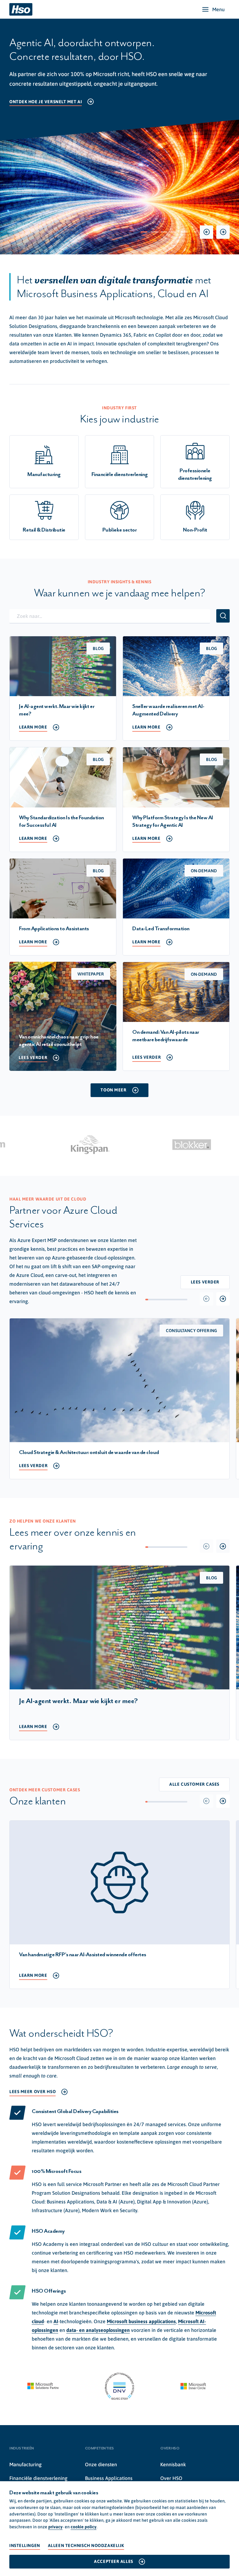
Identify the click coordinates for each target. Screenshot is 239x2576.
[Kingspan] (92, 1145)
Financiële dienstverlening (38, 2478)
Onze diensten (101, 2464)
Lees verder (205, 1282)
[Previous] (206, 232)
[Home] (21, 9)
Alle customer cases (194, 1784)
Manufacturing (26, 2464)
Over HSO (171, 2478)
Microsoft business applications (141, 2321)
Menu (218, 9)
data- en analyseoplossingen (98, 2330)
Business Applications (109, 2478)
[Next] (223, 232)
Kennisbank (173, 2464)
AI (56, 2321)
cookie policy (84, 2527)
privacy (55, 2527)
